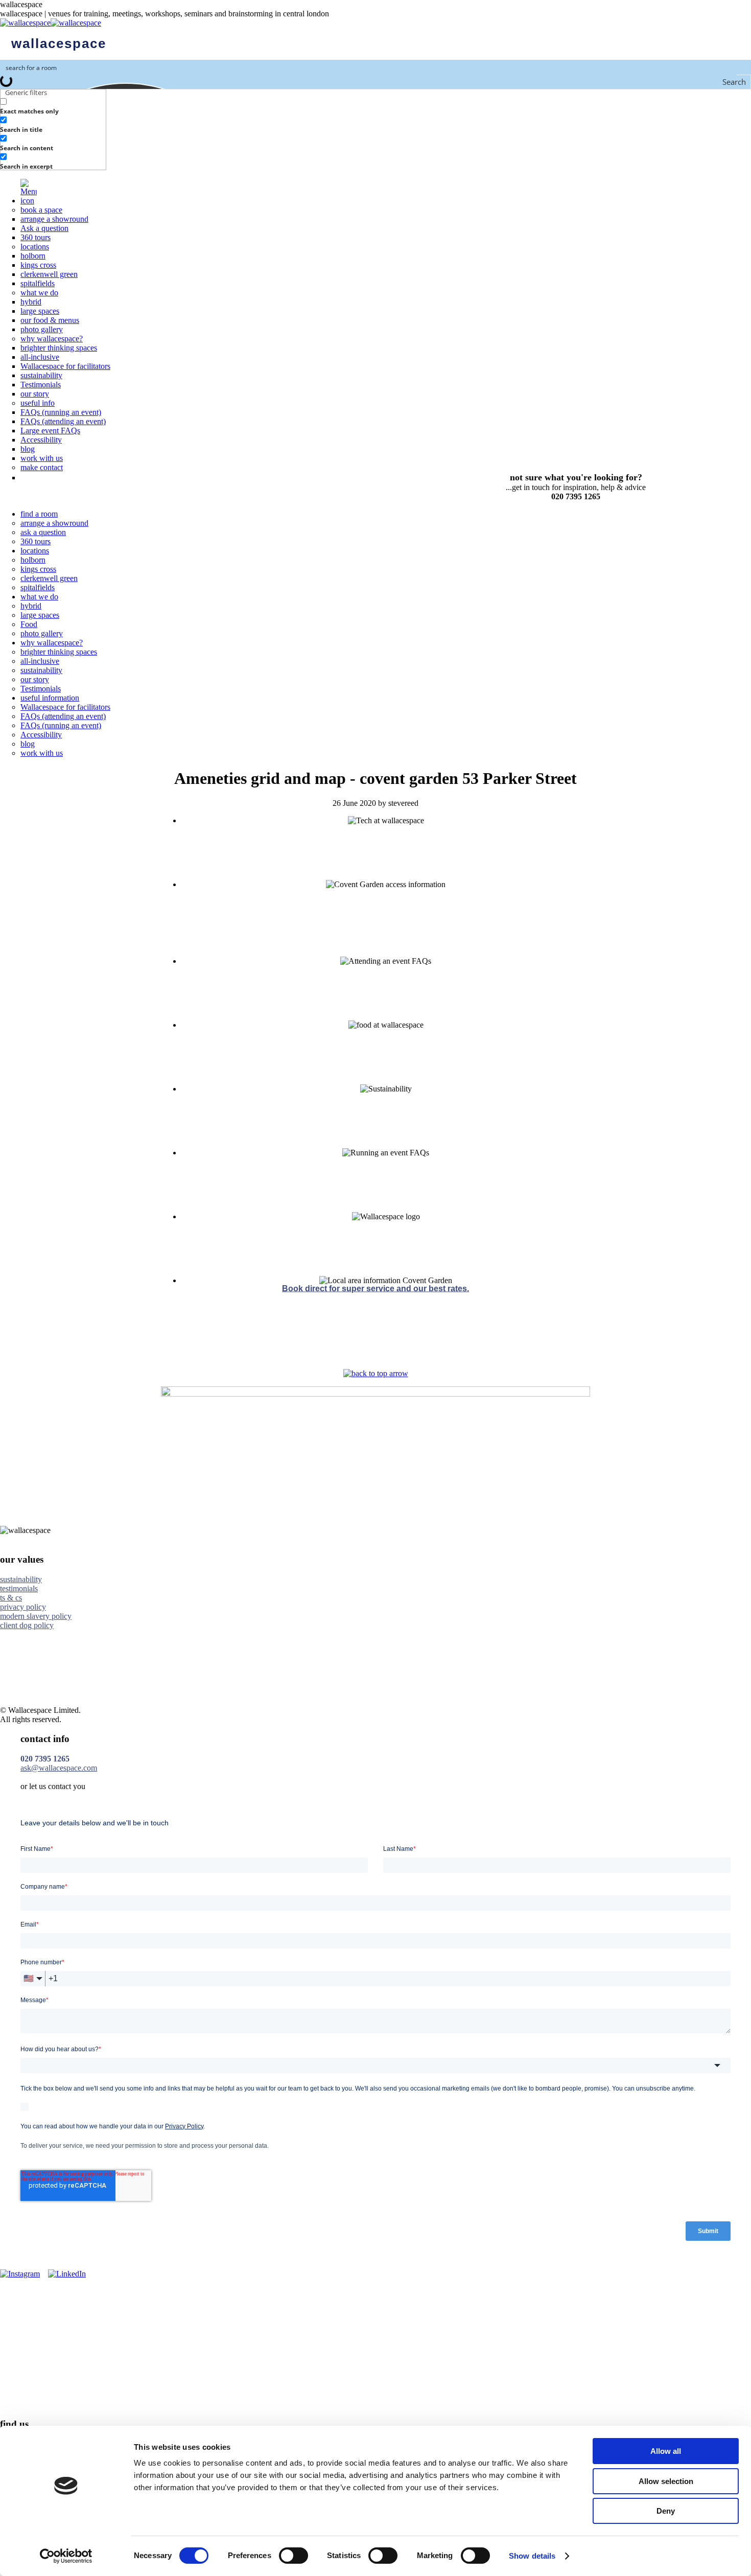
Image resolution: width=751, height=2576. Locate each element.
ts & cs (11, 1598)
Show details (532, 2556)
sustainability (386, 1098)
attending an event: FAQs (386, 970)
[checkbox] (51, 106)
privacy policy (23, 1607)
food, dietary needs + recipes (386, 1034)
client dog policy (27, 1625)
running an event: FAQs (386, 1162)
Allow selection (666, 2481)
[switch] (294, 2556)
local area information (386, 1290)
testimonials (19, 1588)
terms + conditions (386, 1226)
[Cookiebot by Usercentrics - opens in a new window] (66, 2556)
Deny (666, 2511)
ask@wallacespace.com (59, 1768)
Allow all (666, 2451)
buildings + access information (386, 894)
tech (386, 830)
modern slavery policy (36, 1616)
